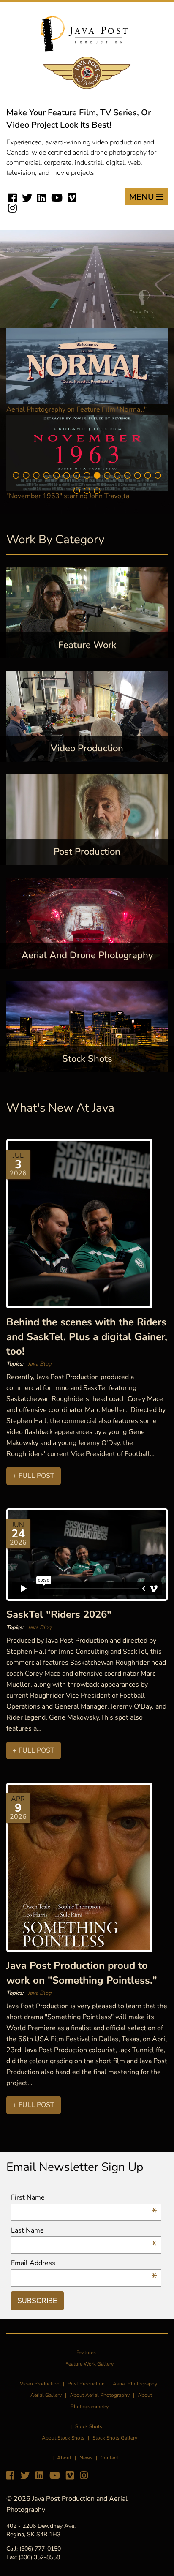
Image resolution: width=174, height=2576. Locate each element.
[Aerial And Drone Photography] (87, 923)
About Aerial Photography (100, 2395)
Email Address (84, 2263)
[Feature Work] (87, 613)
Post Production (86, 2384)
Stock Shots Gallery (115, 2438)
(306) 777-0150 (40, 2549)
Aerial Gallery (46, 2395)
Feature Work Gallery (90, 2364)
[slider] (78, 321)
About (64, 2458)
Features (86, 2352)
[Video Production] (87, 716)
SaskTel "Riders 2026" (59, 1614)
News (86, 2458)
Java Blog (40, 1364)
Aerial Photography (135, 2384)
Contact (109, 2458)
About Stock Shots (63, 2438)
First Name (84, 2198)
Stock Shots (89, 2426)
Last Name (84, 2231)
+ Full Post (34, 1476)
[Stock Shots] (87, 1026)
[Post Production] (87, 819)
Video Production (40, 2384)
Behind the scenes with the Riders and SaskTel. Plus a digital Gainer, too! (87, 1337)
